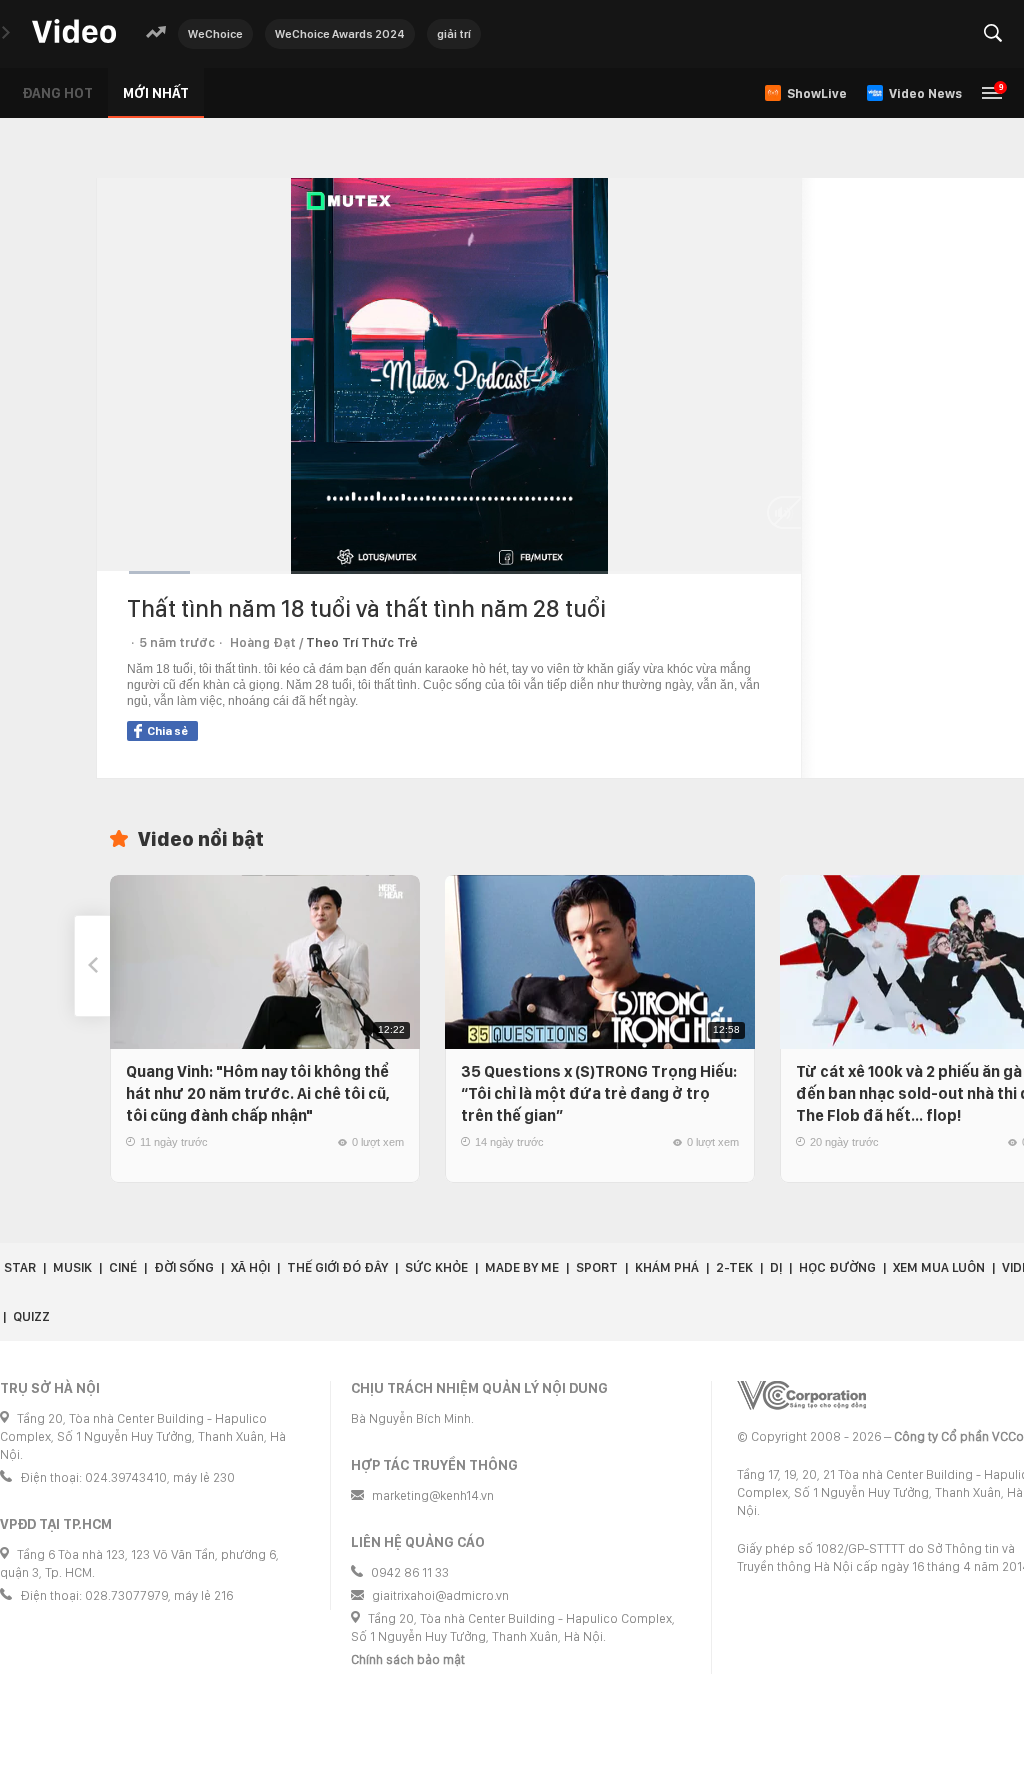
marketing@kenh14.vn (433, 1495)
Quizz (31, 1316)
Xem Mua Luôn (939, 1267)
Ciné (123, 1267)
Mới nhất (156, 93)
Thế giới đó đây (337, 1267)
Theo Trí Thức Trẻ (362, 642)
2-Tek (734, 1267)
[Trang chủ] (74, 32)
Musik (72, 1267)
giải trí (454, 34)
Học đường (837, 1267)
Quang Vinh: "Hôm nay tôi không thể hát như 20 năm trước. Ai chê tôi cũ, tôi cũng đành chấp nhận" (258, 1093)
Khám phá (667, 1267)
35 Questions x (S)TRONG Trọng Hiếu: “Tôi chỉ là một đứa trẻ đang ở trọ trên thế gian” (599, 1093)
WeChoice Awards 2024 (340, 34)
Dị (776, 1267)
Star (20, 1267)
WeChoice (215, 34)
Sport (597, 1267)
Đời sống (184, 1267)
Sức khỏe (436, 1267)
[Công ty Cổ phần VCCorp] (801, 1395)
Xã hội (250, 1267)
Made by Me (522, 1267)
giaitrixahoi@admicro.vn (440, 1595)
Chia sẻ (167, 731)
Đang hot (57, 93)
